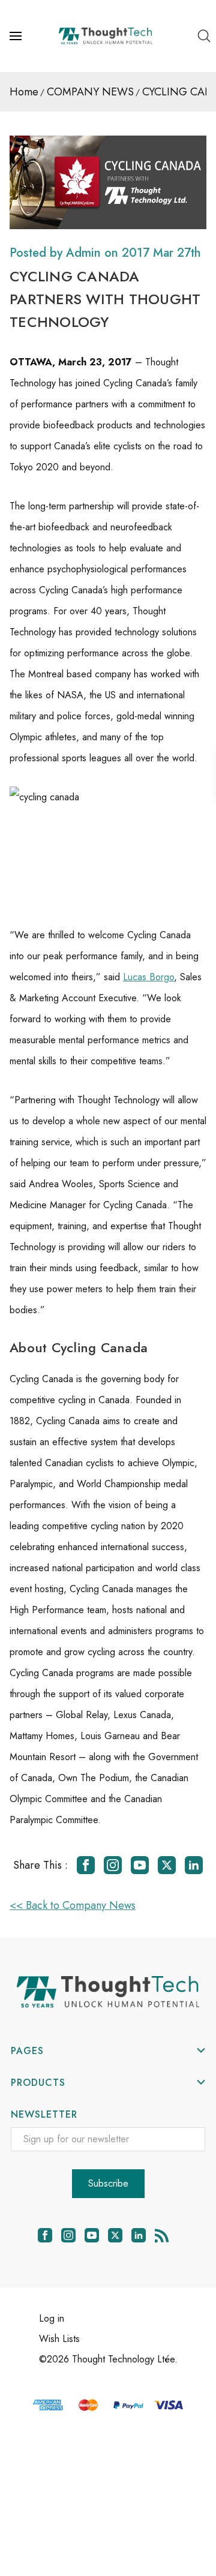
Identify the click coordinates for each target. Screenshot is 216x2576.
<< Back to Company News (73, 1905)
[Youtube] (140, 1865)
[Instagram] (113, 1865)
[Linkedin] (194, 1865)
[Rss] (162, 2235)
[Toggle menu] (17, 36)
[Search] (204, 36)
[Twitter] (167, 1865)
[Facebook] (86, 1865)
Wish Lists (59, 2339)
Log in (52, 2318)
